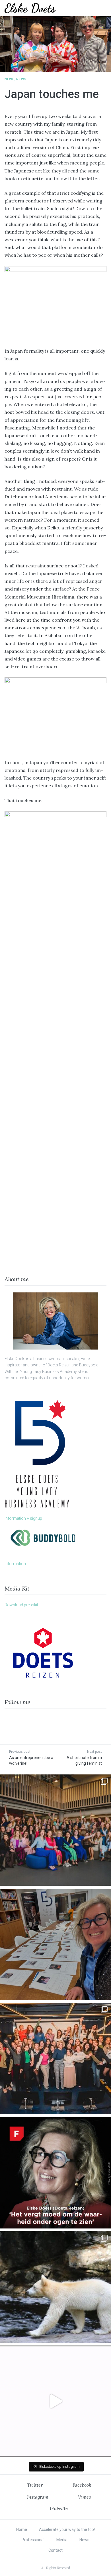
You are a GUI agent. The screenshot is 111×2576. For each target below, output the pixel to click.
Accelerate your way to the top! (67, 2529)
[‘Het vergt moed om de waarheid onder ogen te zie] (55, 2173)
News (10, 79)
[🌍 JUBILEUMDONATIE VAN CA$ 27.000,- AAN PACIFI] (55, 2287)
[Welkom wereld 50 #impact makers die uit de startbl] (55, 1944)
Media (62, 2540)
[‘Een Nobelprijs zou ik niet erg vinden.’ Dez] (55, 2059)
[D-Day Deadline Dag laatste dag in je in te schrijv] (55, 2401)
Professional (33, 2540)
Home (22, 2529)
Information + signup (23, 1518)
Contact (55, 2550)
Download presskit (21, 1605)
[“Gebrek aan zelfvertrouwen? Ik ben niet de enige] (55, 1830)
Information (15, 1564)
